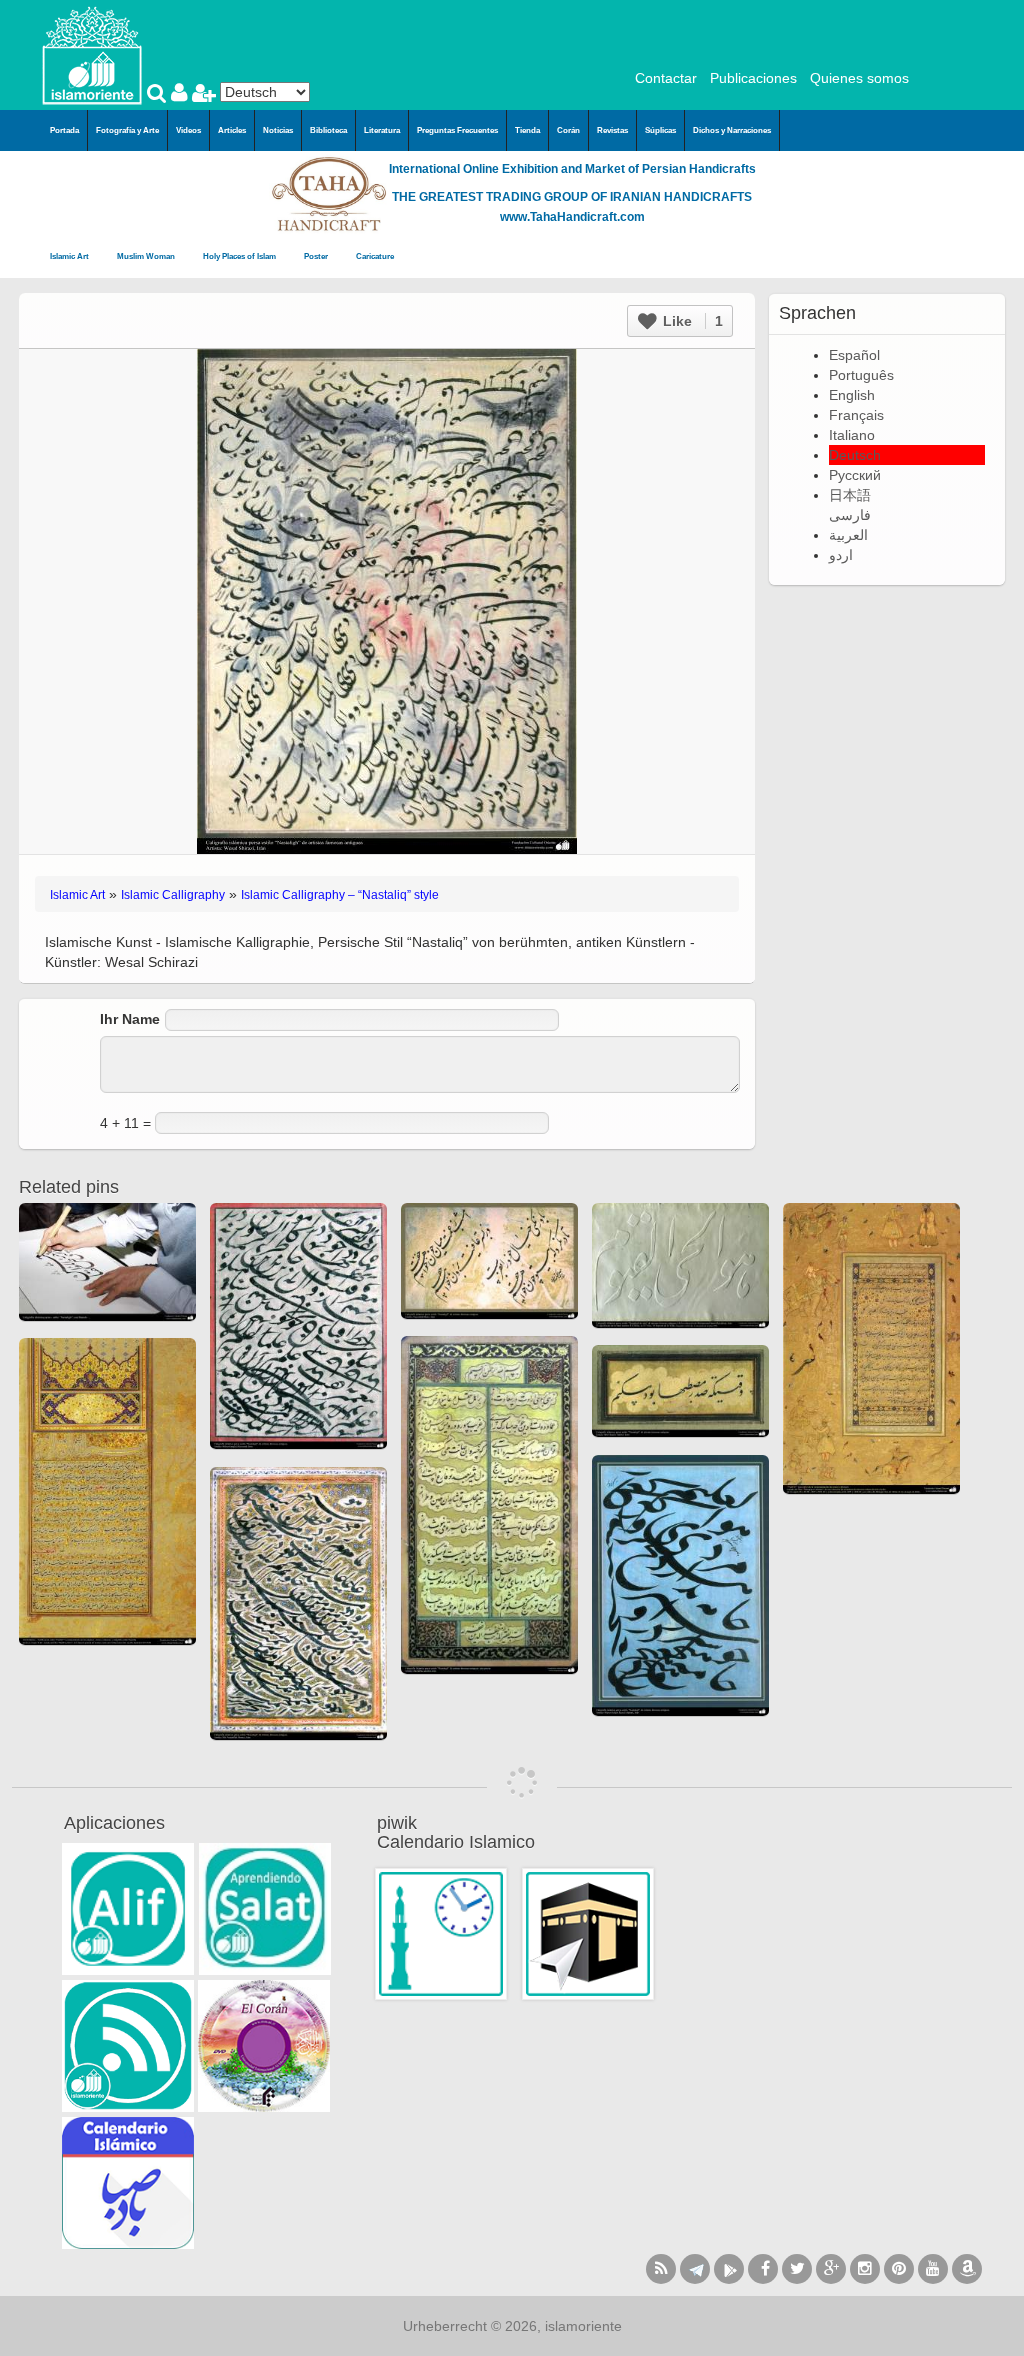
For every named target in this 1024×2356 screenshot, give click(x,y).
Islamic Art (70, 256)
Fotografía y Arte (127, 130)
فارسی (850, 515)
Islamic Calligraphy (173, 895)
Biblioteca (328, 130)
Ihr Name (130, 1019)
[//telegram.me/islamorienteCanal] (695, 2269)
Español (854, 355)
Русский (855, 475)
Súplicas (660, 130)
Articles (232, 130)
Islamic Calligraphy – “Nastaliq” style (340, 895)
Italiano (852, 435)
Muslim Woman (147, 256)
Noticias (278, 130)
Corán (568, 130)
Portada (64, 130)
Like (691, 321)
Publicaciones (753, 78)
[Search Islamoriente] (159, 95)
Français (856, 415)
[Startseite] (92, 54)
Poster (317, 256)
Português (861, 375)
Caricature (375, 256)
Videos (188, 130)
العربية (848, 535)
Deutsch (855, 455)
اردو (841, 555)
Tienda (527, 130)
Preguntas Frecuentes (457, 130)
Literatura (382, 130)
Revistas (612, 130)
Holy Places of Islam (240, 256)
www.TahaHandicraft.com (572, 217)
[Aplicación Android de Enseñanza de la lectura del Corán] (128, 1909)
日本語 (850, 495)
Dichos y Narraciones (732, 130)
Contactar (666, 78)
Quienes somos (859, 78)
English (852, 395)
